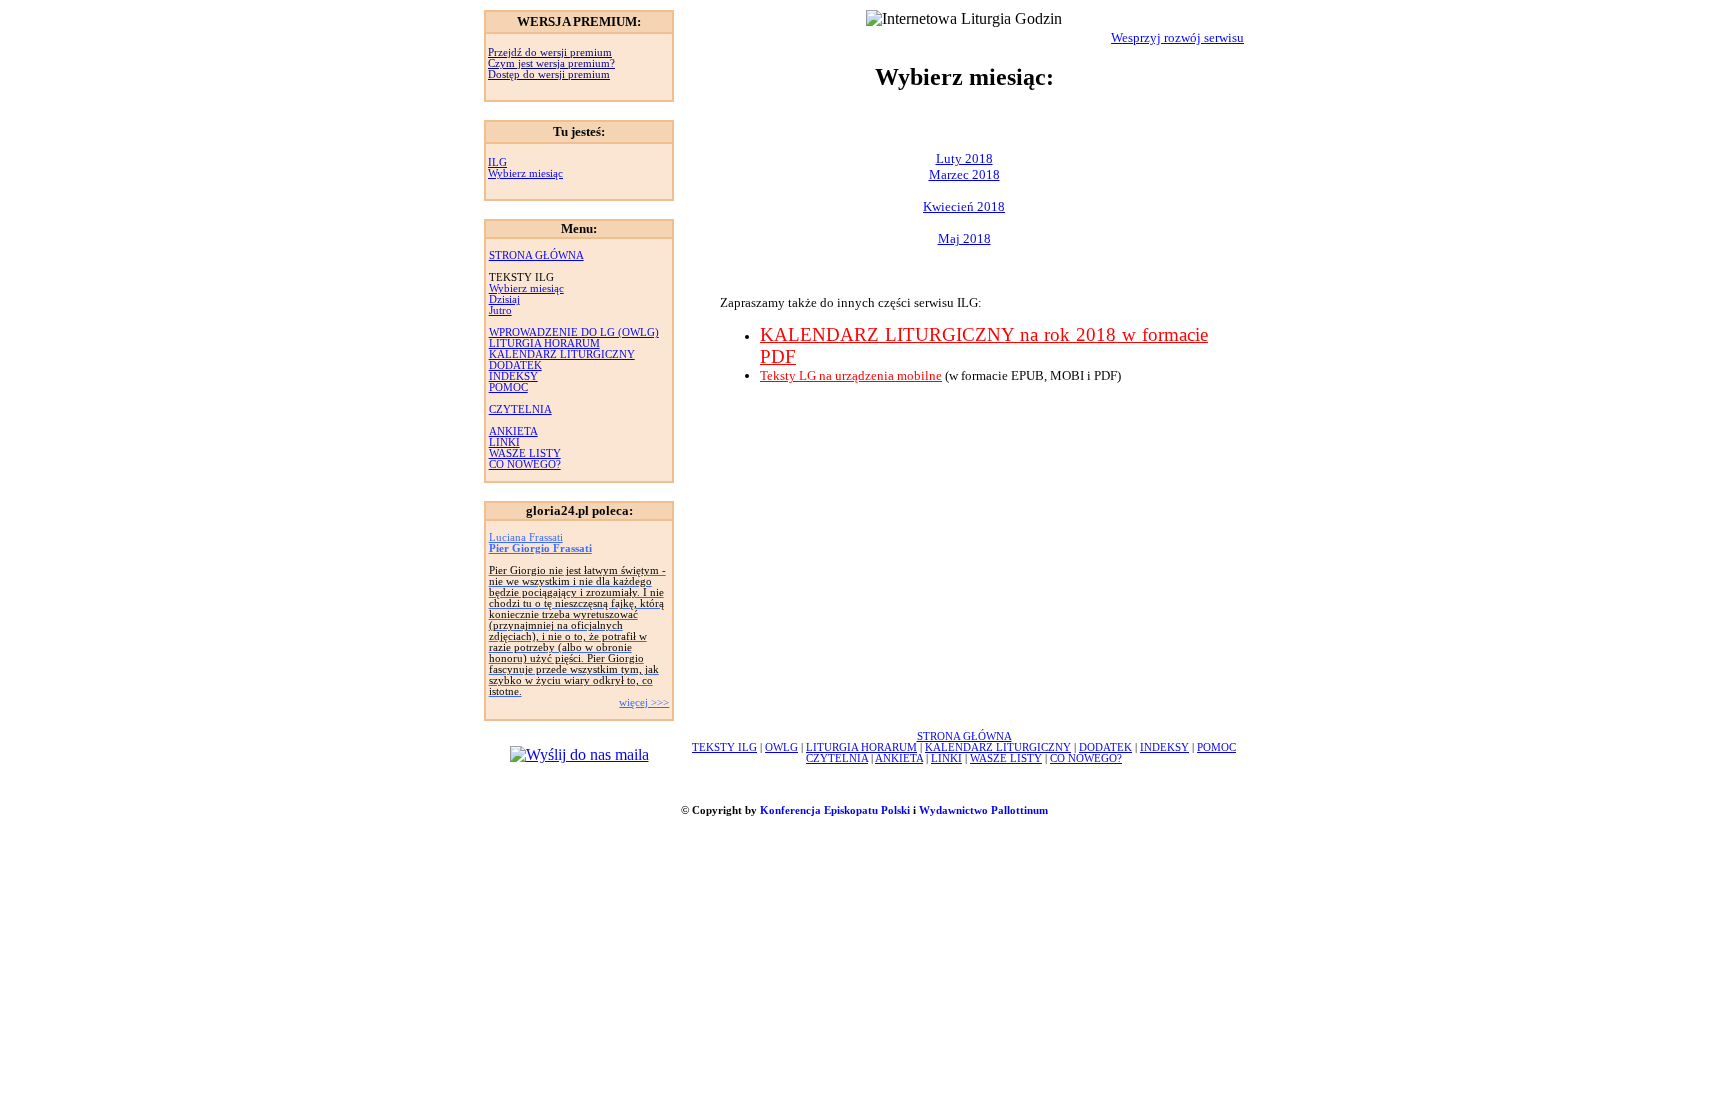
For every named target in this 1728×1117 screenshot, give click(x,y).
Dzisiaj (504, 299)
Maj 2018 (964, 238)
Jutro (500, 310)
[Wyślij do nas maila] (579, 754)
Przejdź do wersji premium (550, 52)
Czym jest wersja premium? (551, 63)
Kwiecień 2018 (964, 206)
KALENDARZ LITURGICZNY (562, 354)
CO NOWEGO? (525, 464)
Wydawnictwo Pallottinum (983, 810)
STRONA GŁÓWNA (536, 255)
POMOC (508, 387)
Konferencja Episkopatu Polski (835, 810)
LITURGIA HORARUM (544, 343)
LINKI (504, 442)
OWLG (781, 747)
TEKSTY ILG (724, 747)
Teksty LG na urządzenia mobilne (851, 375)
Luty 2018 (964, 158)
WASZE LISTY (525, 453)
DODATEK (515, 365)
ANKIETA (513, 431)
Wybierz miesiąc (525, 173)
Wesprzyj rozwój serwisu (1177, 37)
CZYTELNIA (520, 409)
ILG (497, 162)
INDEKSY (513, 376)
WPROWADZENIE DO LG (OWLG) (574, 332)
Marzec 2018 (964, 174)
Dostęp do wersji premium (549, 74)
